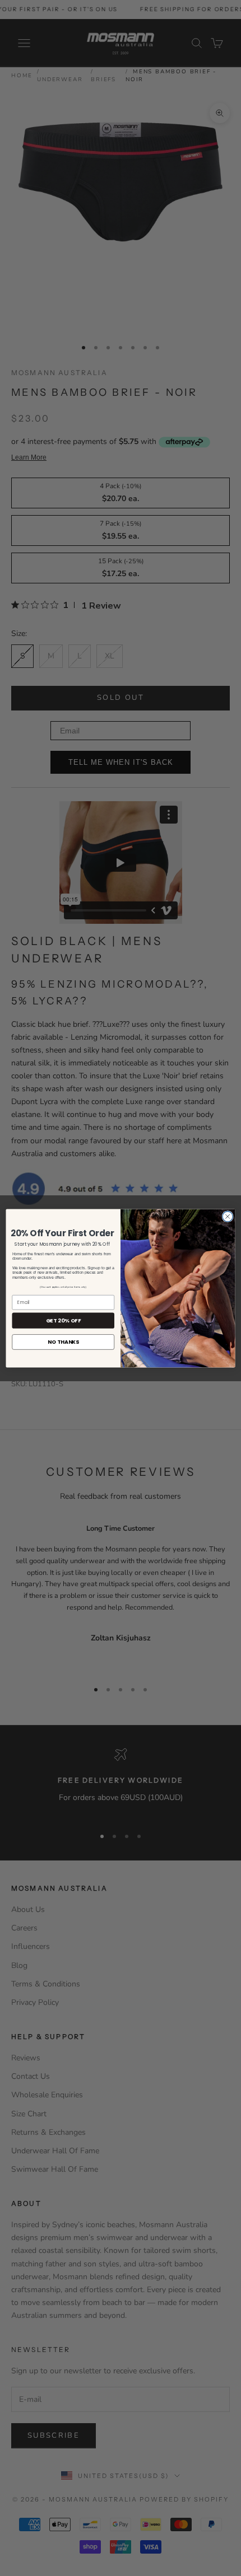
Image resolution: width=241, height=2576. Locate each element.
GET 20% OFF (63, 1320)
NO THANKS (63, 1342)
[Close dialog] (228, 1216)
